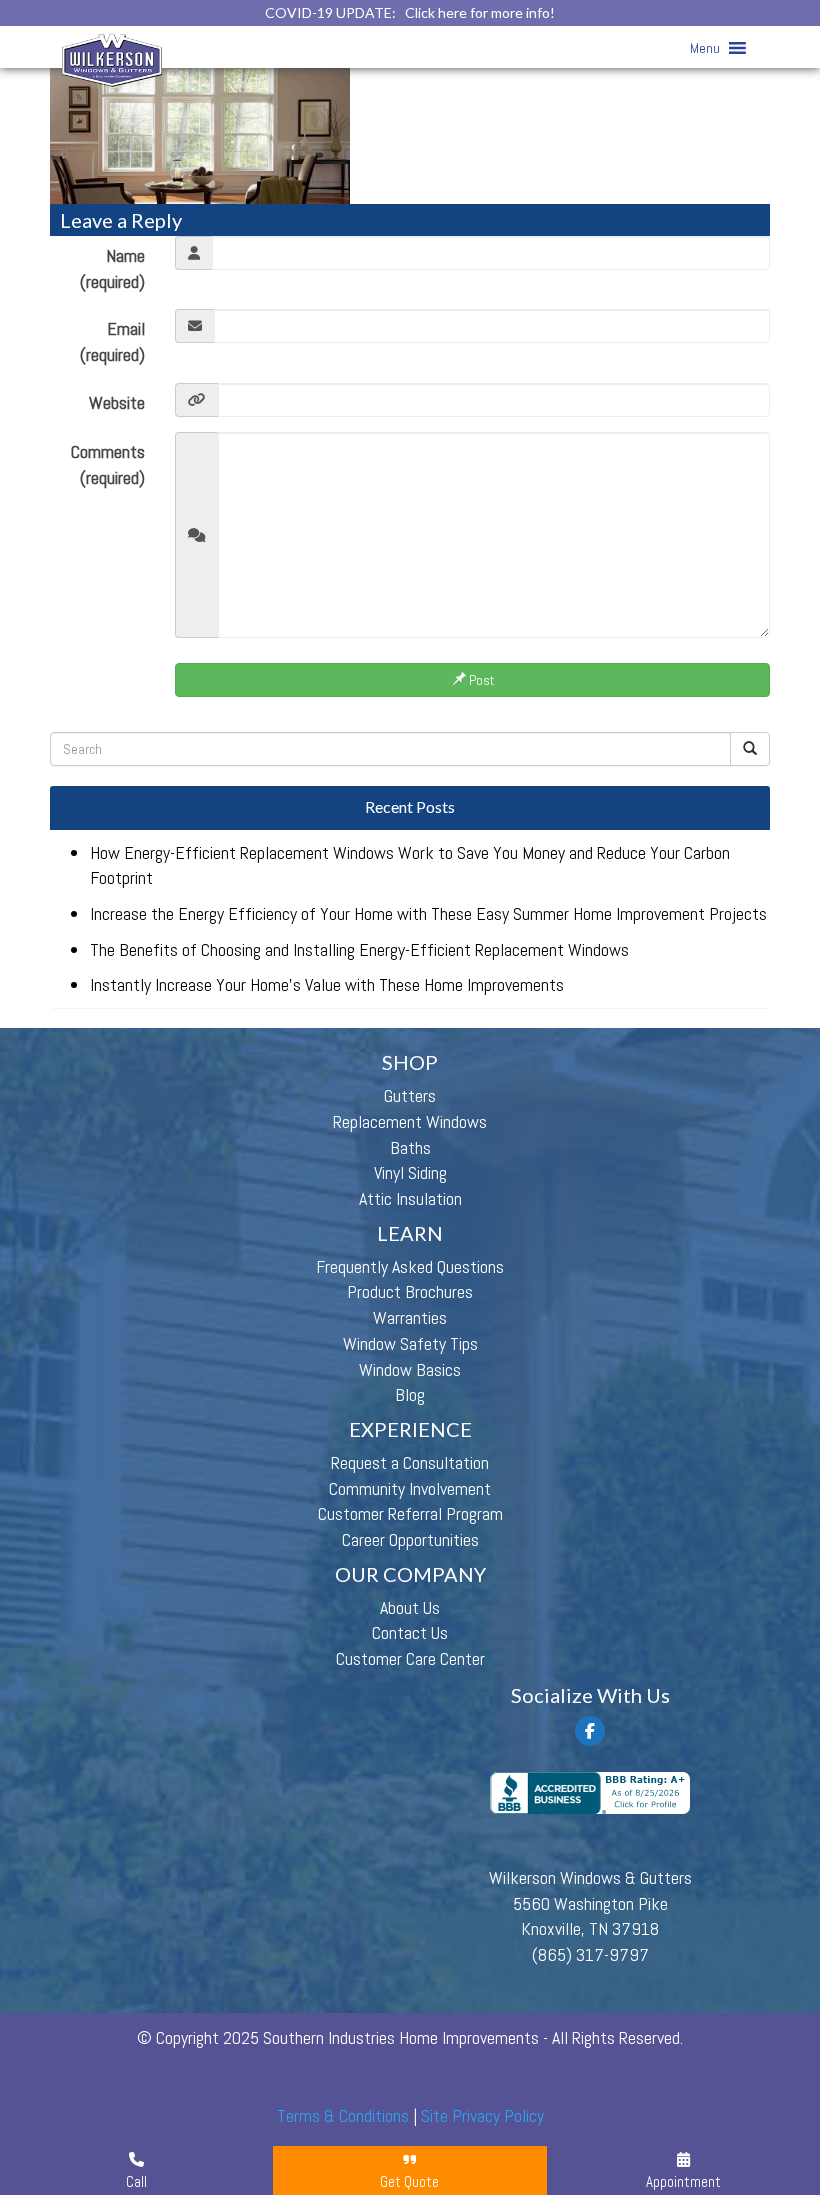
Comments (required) (108, 464)
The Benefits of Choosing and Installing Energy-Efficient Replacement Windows (359, 949)
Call (136, 2181)
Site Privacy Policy (482, 2115)
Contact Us (410, 1632)
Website (117, 402)
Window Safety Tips (410, 1343)
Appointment (683, 2181)
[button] (705, 48)
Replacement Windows (410, 1121)
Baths (410, 1147)
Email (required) (112, 341)
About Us (410, 1607)
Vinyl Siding (410, 1172)
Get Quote (409, 2181)
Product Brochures (410, 1291)
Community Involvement (410, 1488)
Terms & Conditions (343, 2115)
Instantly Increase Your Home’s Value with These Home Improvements (327, 984)
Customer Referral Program (410, 1513)
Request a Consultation (410, 1462)
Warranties (410, 1317)
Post (480, 680)
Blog (410, 1394)
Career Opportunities (410, 1539)
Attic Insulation (410, 1198)
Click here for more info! (480, 12)
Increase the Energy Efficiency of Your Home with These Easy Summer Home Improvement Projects (428, 913)
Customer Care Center (410, 1658)
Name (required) (112, 268)
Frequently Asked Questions (410, 1266)
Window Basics (410, 1369)
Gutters (410, 1095)
